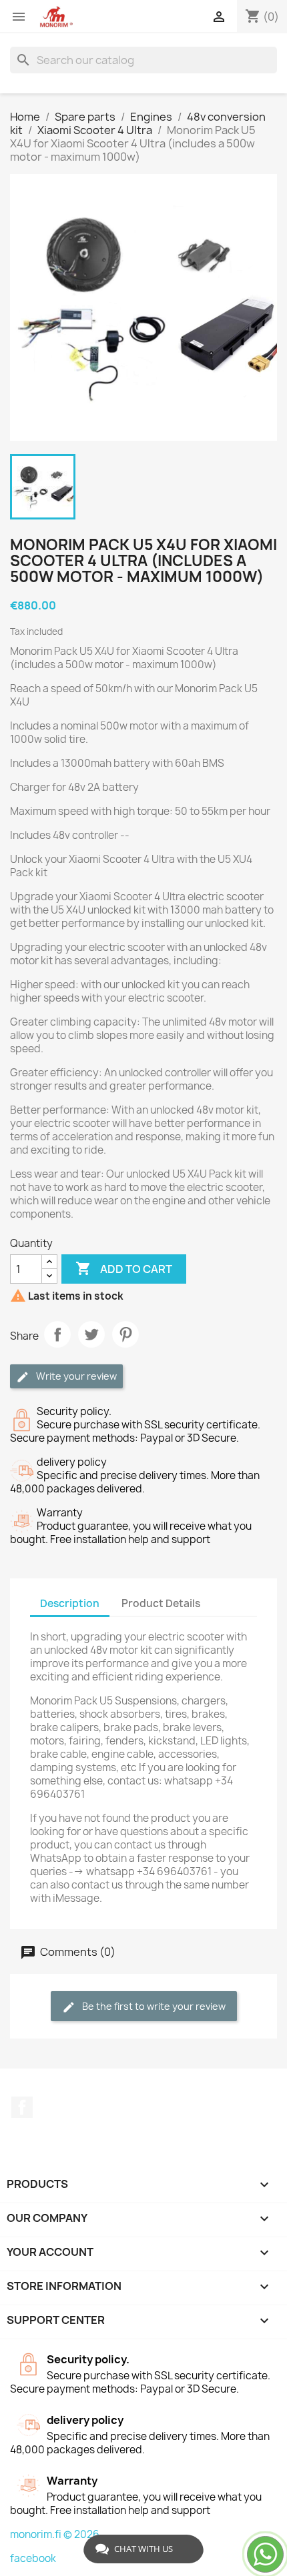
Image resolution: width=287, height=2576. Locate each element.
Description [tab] (70, 1603)
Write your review (75, 1376)
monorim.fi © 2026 (55, 2534)
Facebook (22, 2107)
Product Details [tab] (161, 1603)
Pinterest (125, 1334)
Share (57, 1334)
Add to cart (124, 1268)
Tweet (91, 1334)
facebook (33, 2558)
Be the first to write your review (153, 2006)
